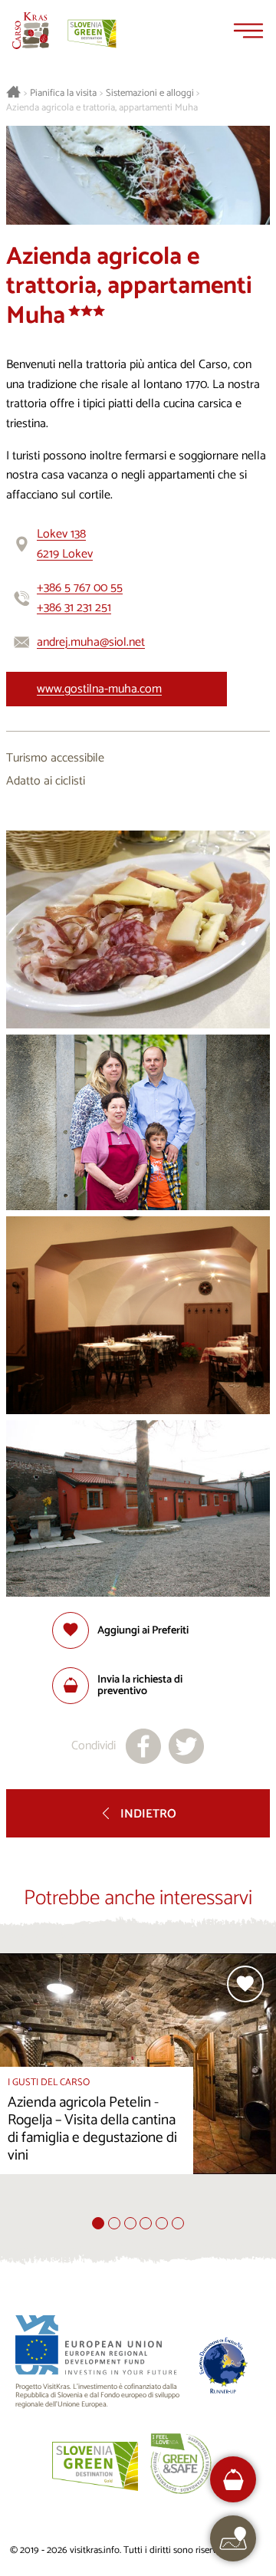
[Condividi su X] (186, 1746)
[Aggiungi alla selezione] (245, 1984)
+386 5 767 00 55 (80, 588)
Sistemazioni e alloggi (150, 94)
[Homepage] (31, 31)
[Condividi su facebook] (143, 1746)
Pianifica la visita (63, 94)
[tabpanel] (138, 2085)
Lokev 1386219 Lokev (65, 544)
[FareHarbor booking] (233, 2480)
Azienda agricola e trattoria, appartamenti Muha (102, 108)
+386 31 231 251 (74, 608)
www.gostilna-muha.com (99, 689)
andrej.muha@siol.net (91, 642)
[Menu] (248, 31)
